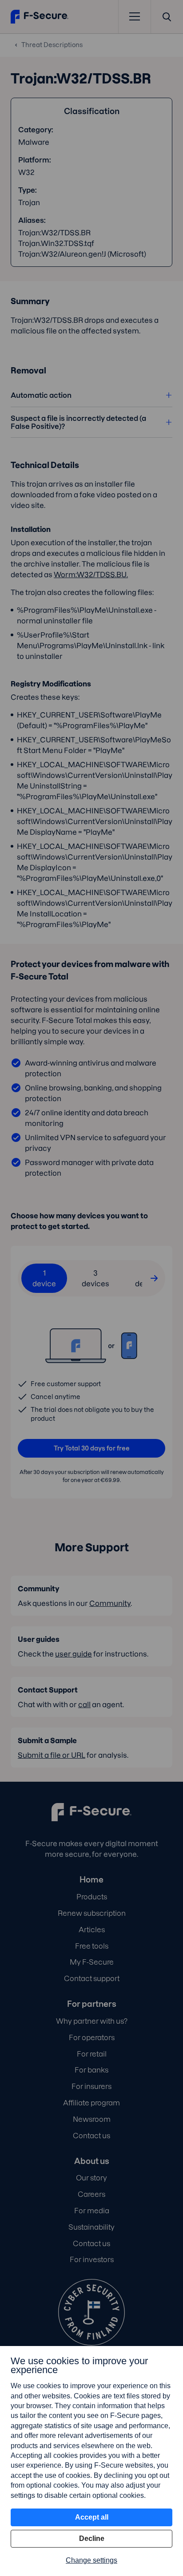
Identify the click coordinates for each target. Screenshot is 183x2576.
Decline (92, 2538)
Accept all (92, 2517)
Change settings (91, 2560)
